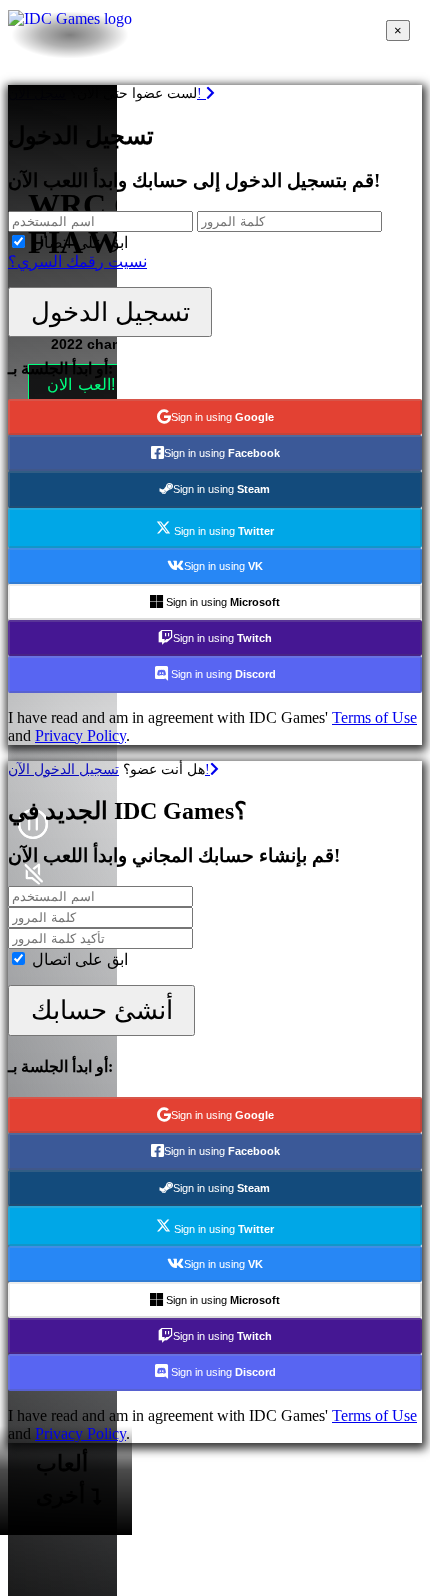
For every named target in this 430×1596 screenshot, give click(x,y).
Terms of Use (374, 717)
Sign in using (222, 417)
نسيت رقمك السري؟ (77, 261)
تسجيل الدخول (110, 312)
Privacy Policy (80, 735)
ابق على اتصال (80, 242)
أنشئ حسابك (102, 1010)
